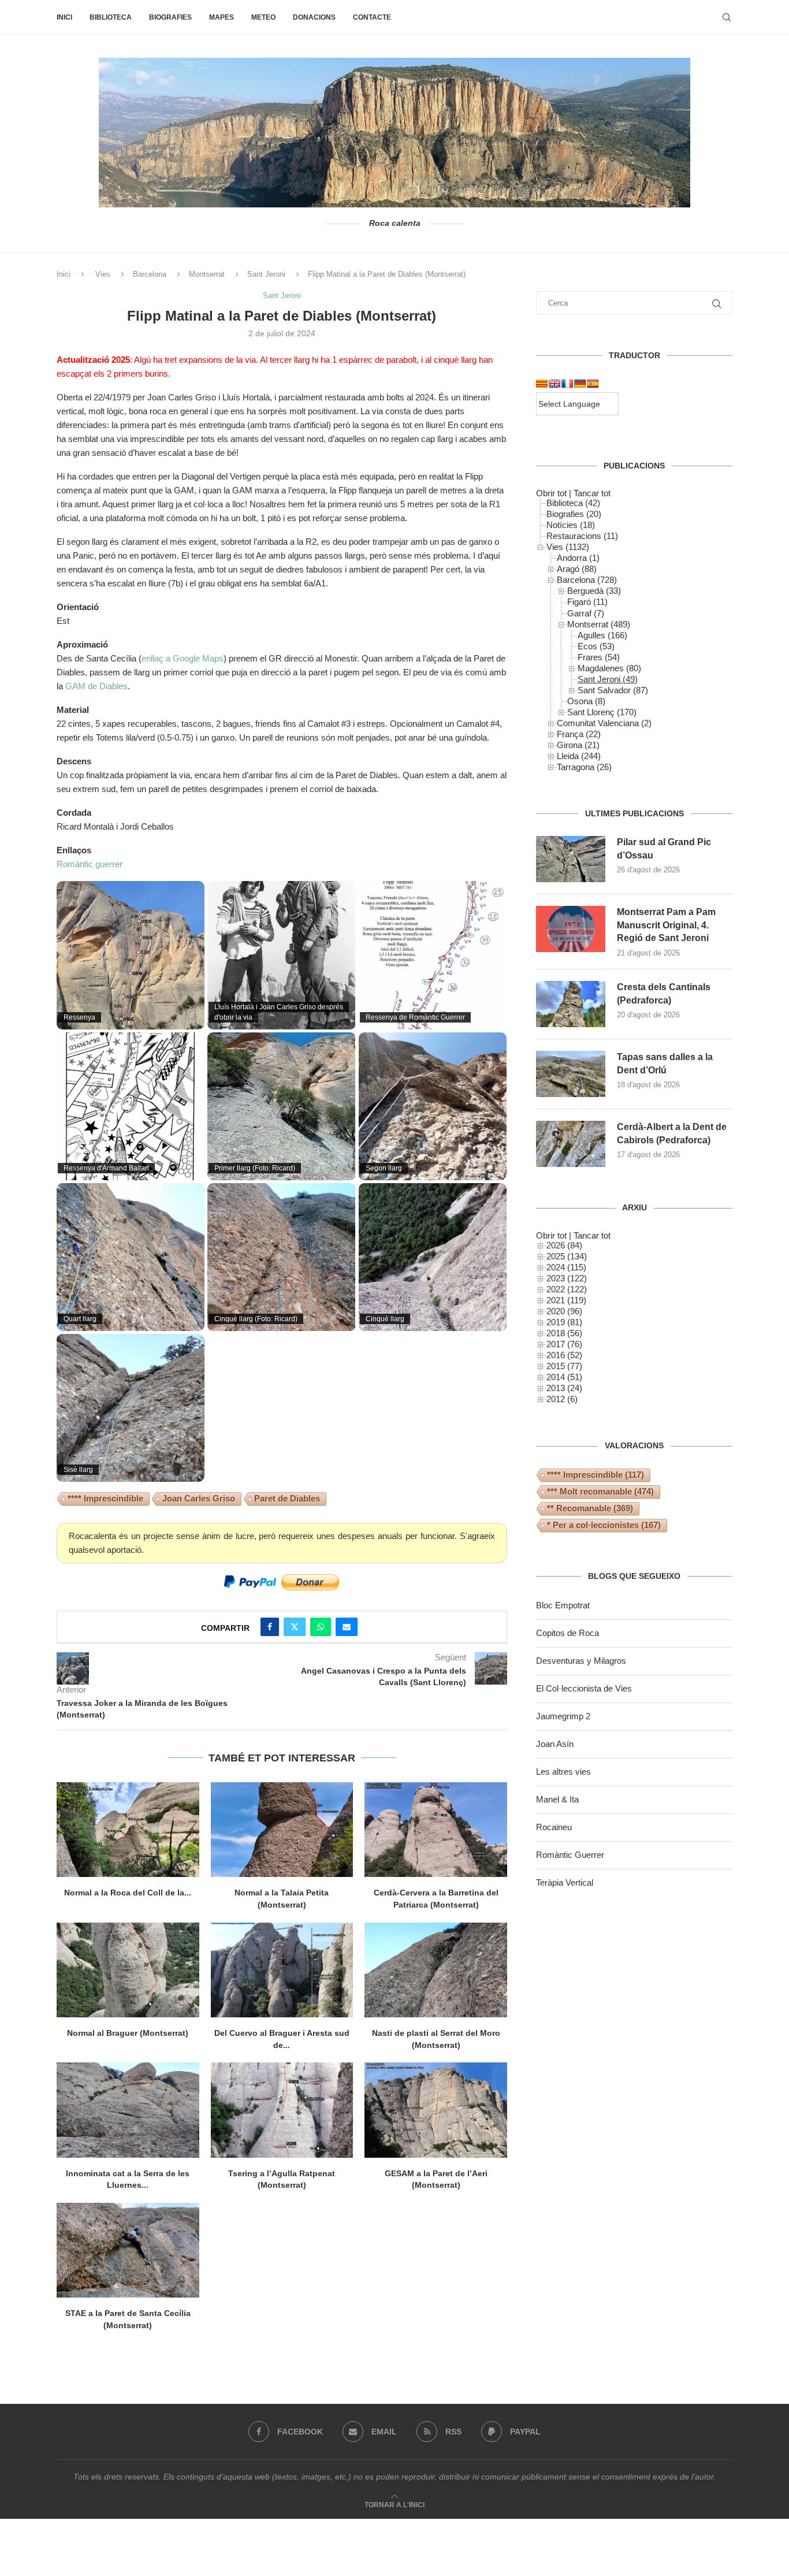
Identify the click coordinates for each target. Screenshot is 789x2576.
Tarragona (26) (584, 767)
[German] (580, 384)
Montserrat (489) (599, 624)
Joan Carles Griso (199, 1498)
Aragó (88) (577, 569)
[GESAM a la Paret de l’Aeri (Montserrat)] (436, 2110)
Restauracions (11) (582, 536)
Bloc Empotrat (563, 1605)
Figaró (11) (587, 602)
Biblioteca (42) (573, 503)
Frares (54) (599, 657)
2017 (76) (564, 1344)
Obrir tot (551, 493)
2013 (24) (564, 1388)
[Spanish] (593, 384)
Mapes (222, 17)
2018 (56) (564, 1333)
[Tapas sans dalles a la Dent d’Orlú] (571, 1074)
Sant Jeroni (266, 274)
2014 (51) (564, 1377)
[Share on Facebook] (270, 1627)
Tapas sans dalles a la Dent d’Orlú (665, 1063)
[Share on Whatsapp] (321, 1627)
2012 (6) (562, 1399)
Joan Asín (555, 1744)
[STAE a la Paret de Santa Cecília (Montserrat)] (128, 2250)
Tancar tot (592, 493)
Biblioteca (111, 17)
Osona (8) (586, 701)
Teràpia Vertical (565, 1882)
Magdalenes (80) (609, 668)
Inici (64, 17)
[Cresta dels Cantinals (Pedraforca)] (571, 1004)
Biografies (170, 17)
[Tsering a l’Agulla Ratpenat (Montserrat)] (282, 2110)
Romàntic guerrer (90, 864)
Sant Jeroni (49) (608, 679)
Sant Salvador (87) (613, 690)
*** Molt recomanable (600, 1491)
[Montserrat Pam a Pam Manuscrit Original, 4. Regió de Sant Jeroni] (571, 929)
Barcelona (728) (587, 580)
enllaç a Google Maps (183, 658)
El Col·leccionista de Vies (584, 1688)
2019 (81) (564, 1322)
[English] (554, 384)
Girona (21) (578, 745)
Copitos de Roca (567, 1633)
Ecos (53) (596, 646)
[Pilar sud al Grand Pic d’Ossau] (571, 859)
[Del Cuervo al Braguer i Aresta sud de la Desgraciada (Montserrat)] (282, 1970)
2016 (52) (564, 1355)
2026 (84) (564, 1245)
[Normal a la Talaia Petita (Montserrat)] (282, 1830)
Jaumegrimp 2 (563, 1716)
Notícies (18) (571, 525)
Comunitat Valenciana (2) (604, 723)
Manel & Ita (557, 1799)
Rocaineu (554, 1827)
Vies (103, 274)
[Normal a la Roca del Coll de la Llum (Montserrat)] (128, 1830)
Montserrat (207, 274)
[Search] (727, 17)
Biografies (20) (574, 514)
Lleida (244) (579, 756)
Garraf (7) (586, 613)
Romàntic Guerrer (570, 1855)
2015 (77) (564, 1366)
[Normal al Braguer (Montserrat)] (128, 1970)
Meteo (263, 17)
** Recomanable (590, 1508)
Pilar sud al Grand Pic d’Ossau (664, 848)
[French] (567, 384)
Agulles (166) (602, 635)
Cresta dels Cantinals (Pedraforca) (664, 993)
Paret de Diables (287, 1498)
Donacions (314, 17)
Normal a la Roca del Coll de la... (128, 1893)
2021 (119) (566, 1300)
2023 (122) (567, 1278)
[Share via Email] (347, 1627)
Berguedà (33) (594, 591)
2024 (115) (566, 1267)
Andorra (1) (578, 558)
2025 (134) (567, 1256)
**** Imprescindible (105, 1498)
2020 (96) (564, 1311)
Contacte (372, 17)
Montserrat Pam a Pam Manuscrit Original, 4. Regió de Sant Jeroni (666, 925)
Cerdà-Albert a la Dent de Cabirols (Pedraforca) (672, 1133)
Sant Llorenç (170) (602, 712)
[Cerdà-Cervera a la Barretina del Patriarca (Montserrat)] (436, 1830)
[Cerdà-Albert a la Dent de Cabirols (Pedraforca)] (571, 1144)
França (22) (579, 734)
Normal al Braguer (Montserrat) (128, 2033)
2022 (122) (567, 1289)
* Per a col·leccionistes (604, 1525)
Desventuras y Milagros (581, 1661)
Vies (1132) (568, 547)
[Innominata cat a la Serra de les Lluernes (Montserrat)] (128, 2110)
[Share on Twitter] (295, 1627)
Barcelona (150, 274)
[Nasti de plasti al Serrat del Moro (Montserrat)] (436, 1970)
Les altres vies (563, 1772)
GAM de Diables (96, 686)
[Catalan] (542, 384)
